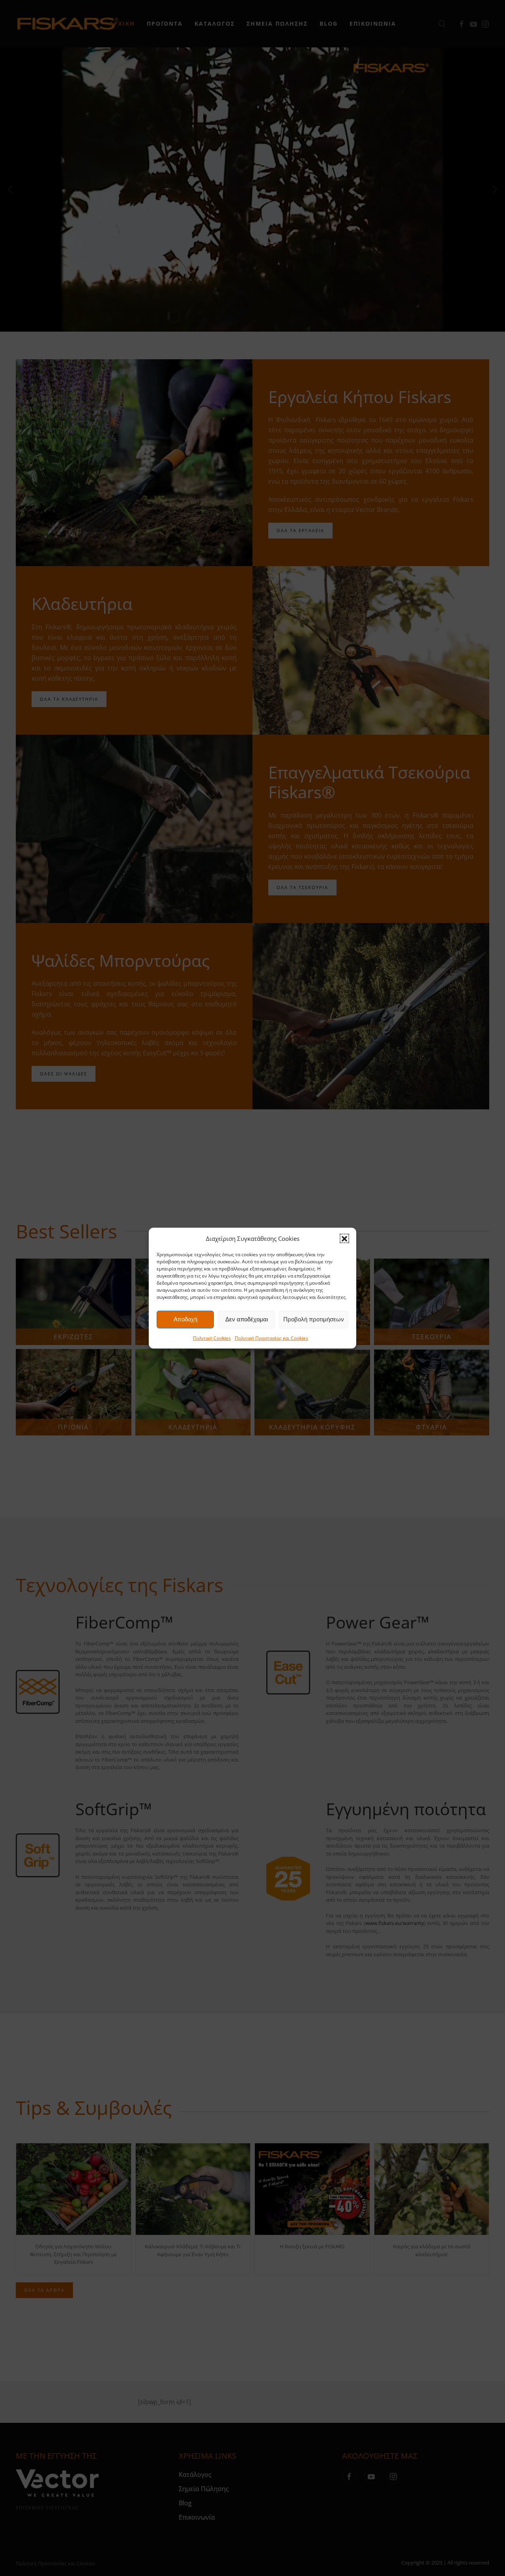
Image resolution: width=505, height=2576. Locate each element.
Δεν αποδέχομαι (247, 1319)
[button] (344, 1238)
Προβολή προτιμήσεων (314, 1319)
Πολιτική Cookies (212, 1338)
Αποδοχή (185, 1319)
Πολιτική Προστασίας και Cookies (271, 1338)
